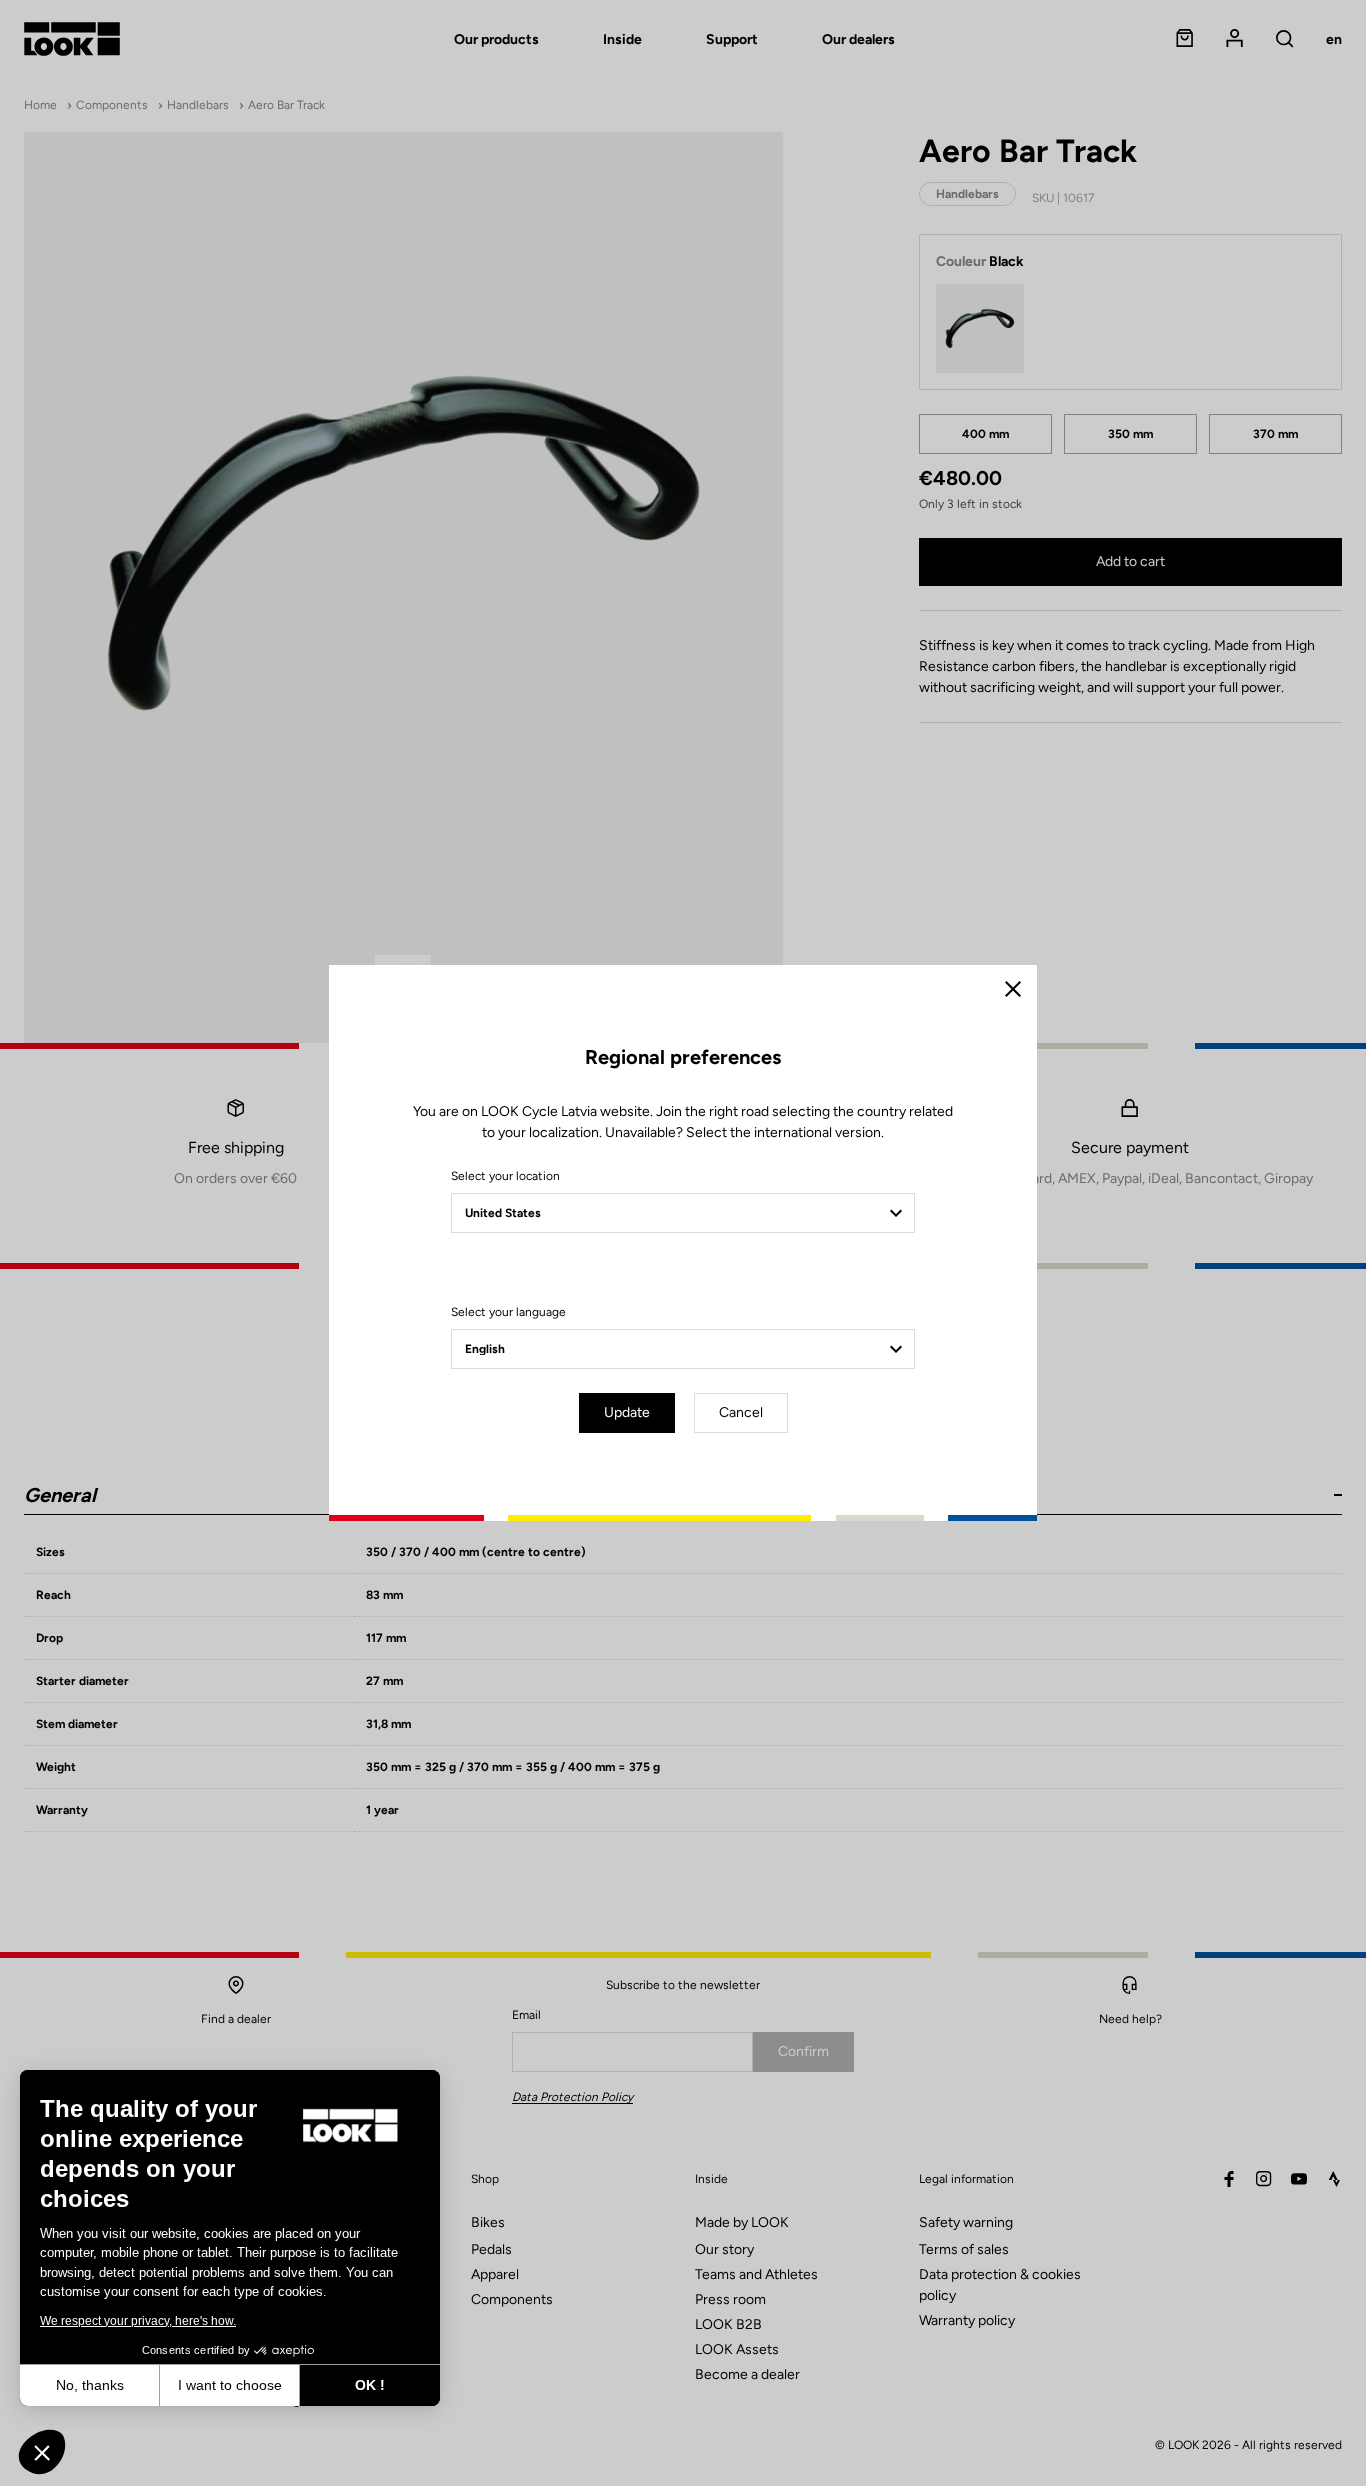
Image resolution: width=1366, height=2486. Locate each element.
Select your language (508, 1312)
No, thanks (90, 2385)
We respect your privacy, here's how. (138, 2321)
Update (627, 1412)
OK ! (370, 2385)
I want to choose (230, 2385)
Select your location (505, 1176)
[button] (42, 2452)
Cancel (741, 1412)
